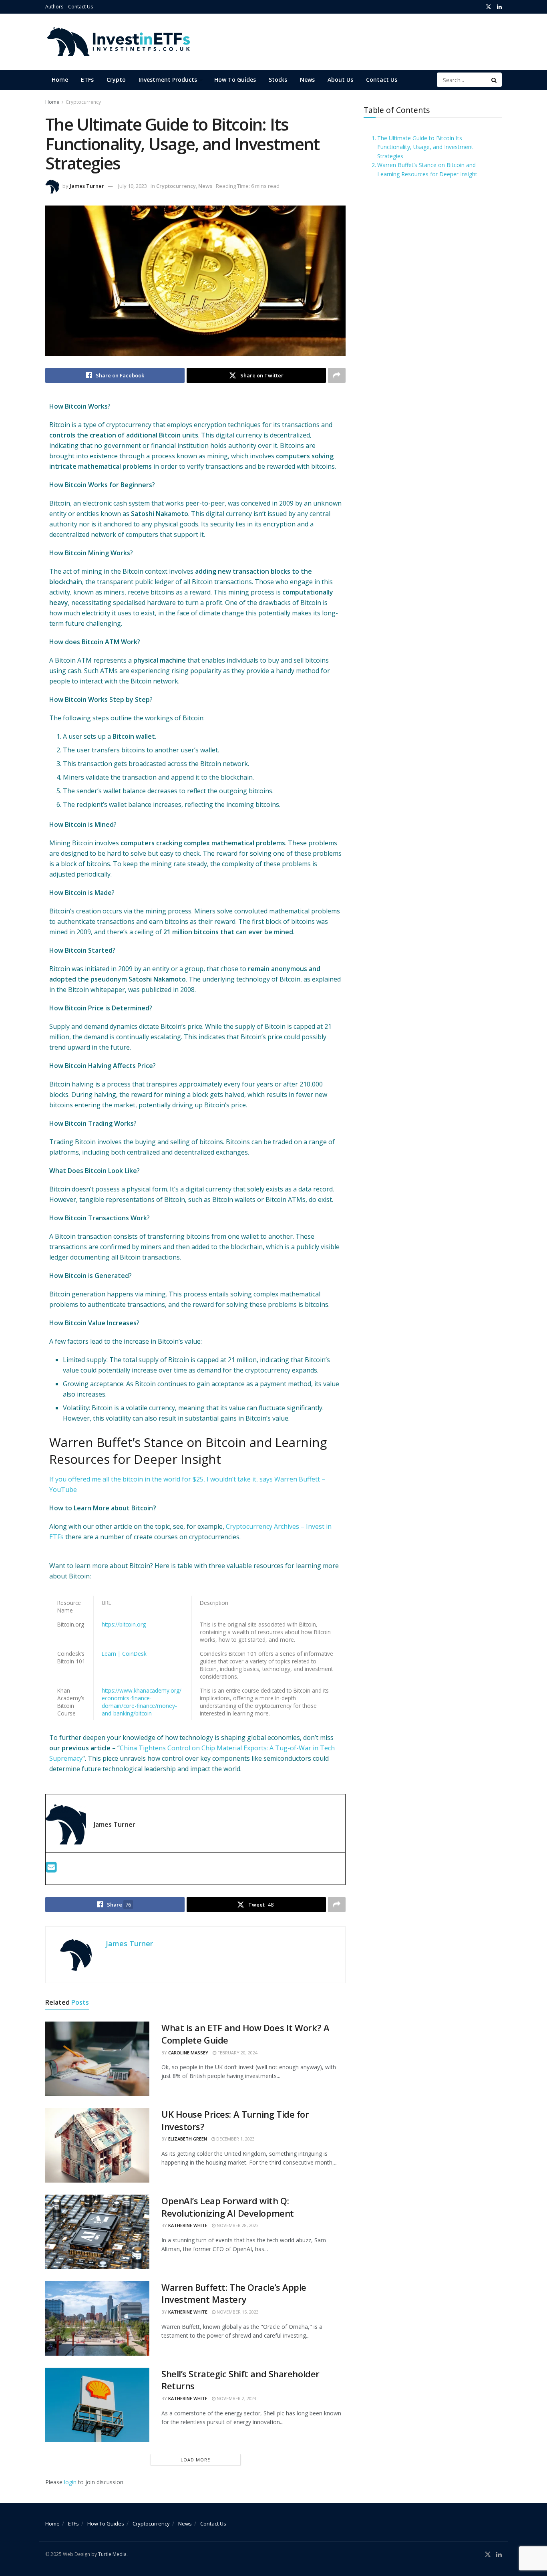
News (307, 80)
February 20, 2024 (237, 2053)
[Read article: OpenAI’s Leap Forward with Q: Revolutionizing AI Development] (97, 2232)
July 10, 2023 (133, 186)
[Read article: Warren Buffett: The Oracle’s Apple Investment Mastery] (97, 2318)
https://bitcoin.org (124, 1624)
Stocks (278, 80)
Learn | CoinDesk (124, 1654)
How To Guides (235, 80)
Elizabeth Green (188, 2139)
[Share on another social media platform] (337, 375)
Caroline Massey (188, 2053)
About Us (340, 80)
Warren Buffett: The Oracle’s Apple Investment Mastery (234, 2293)
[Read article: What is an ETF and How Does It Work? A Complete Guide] (97, 2059)
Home (60, 80)
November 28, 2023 (237, 2225)
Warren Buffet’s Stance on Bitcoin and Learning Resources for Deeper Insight (427, 169)
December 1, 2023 (235, 2139)
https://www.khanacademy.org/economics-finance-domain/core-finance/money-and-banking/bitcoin (142, 1702)
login (70, 2482)
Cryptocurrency (83, 102)
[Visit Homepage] (118, 42)
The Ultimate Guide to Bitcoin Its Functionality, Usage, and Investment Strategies (425, 147)
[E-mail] (51, 1869)
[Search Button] (495, 80)
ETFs (87, 80)
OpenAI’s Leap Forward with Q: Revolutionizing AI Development (228, 2207)
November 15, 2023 (237, 2312)
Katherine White (188, 2225)
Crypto (116, 80)
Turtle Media (112, 2554)
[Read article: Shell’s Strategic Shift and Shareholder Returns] (97, 2405)
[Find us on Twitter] (489, 7)
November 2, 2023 (236, 2398)
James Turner (87, 186)
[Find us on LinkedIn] (499, 7)
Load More (195, 2460)
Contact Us (80, 7)
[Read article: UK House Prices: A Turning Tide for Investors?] (97, 2145)
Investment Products (168, 80)
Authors (54, 7)
